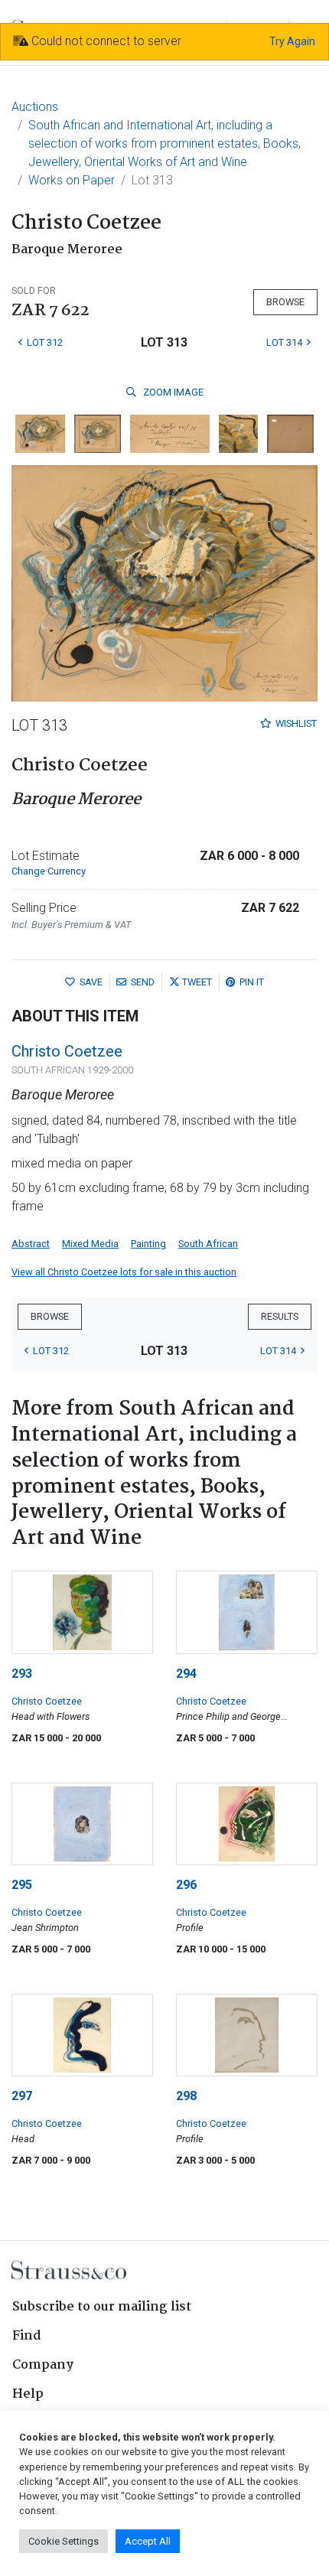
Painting (148, 1244)
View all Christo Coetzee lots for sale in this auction (124, 1272)
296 (186, 1885)
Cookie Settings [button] (64, 2541)
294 (186, 1674)
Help (28, 2394)
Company (43, 2365)
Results (280, 1316)
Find (27, 2336)
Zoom (172, 392)
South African (208, 1244)
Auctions (35, 107)
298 (186, 2096)
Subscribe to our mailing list (102, 2307)
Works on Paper (72, 180)
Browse (285, 302)
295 (22, 1885)
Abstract (31, 1244)
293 (22, 1674)
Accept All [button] (148, 2541)
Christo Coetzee (67, 1051)
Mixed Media (90, 1244)
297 (22, 2096)
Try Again (292, 41)
